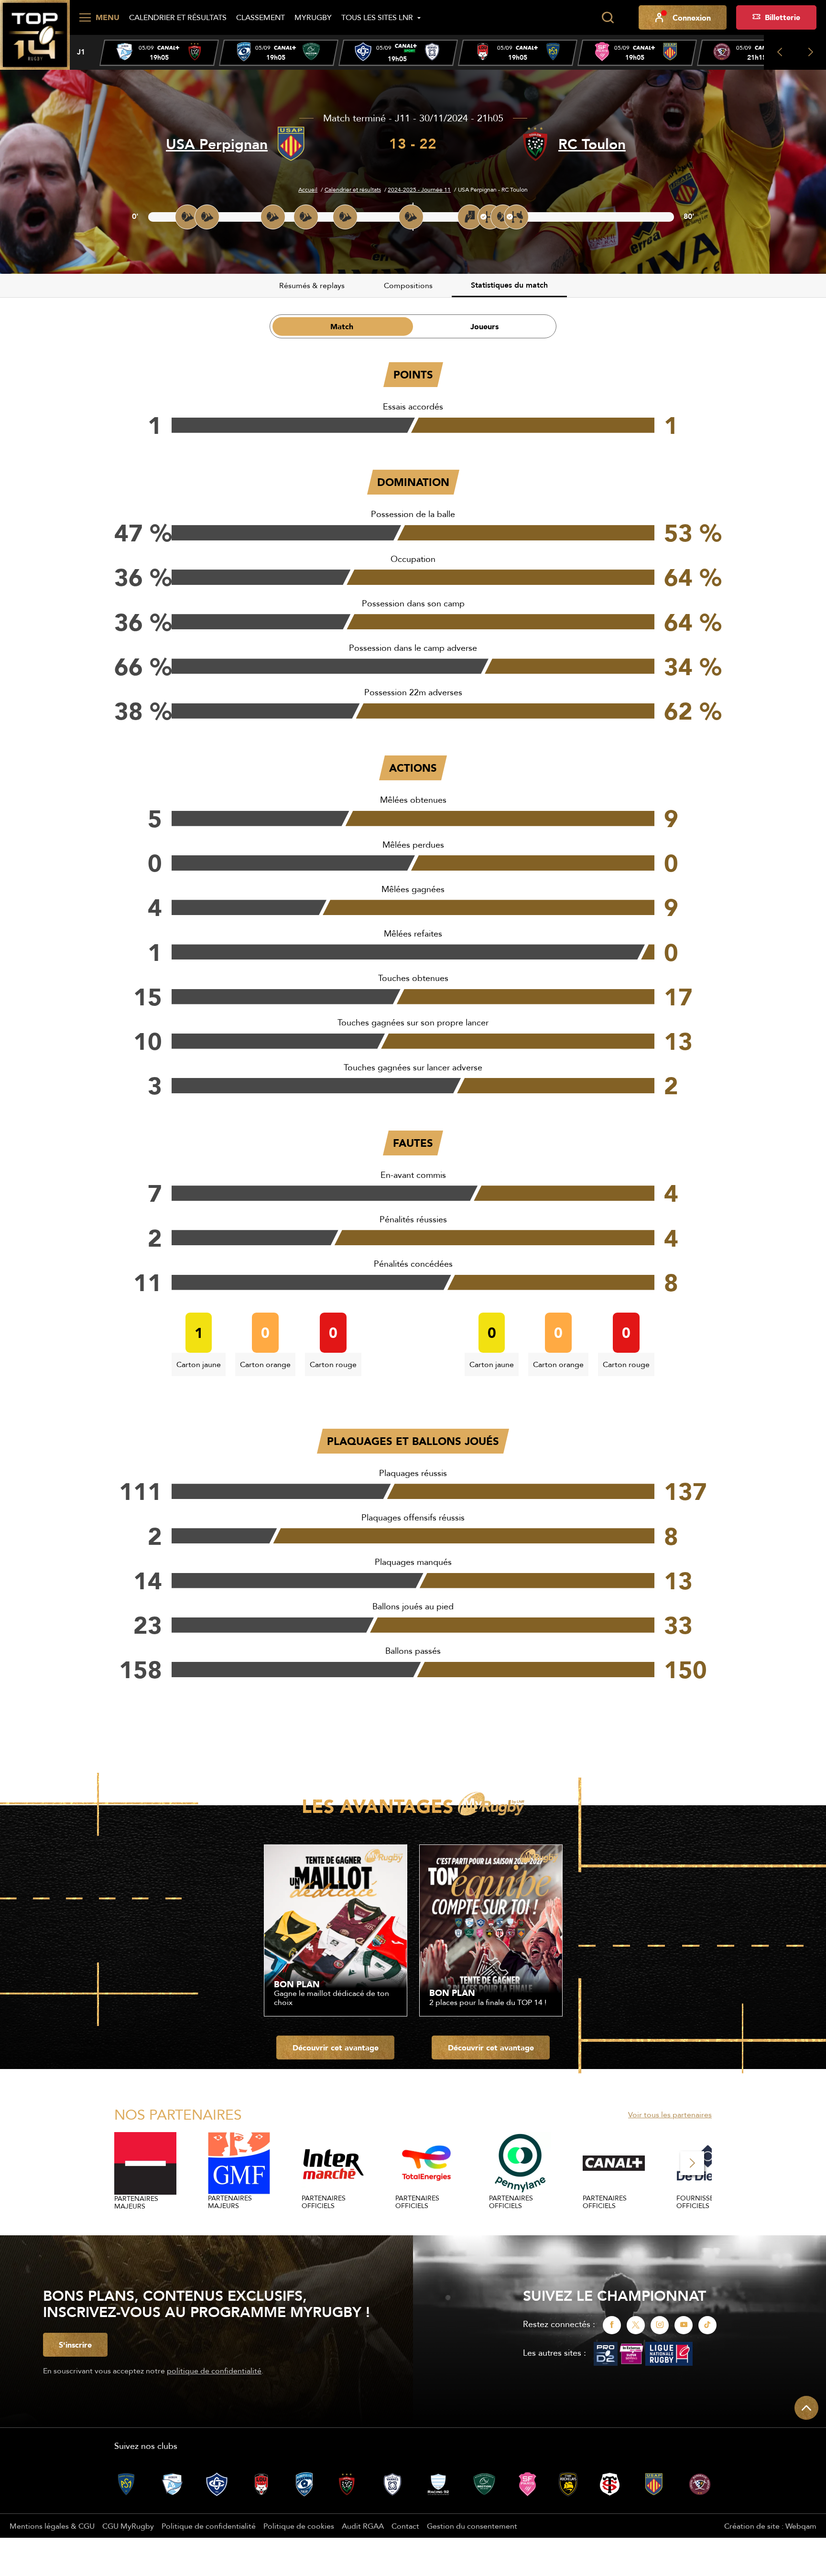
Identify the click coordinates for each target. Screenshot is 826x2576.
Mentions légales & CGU (52, 2526)
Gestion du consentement (472, 2526)
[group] (159, 53)
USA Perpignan (217, 144)
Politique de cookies (299, 2526)
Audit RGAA (363, 2526)
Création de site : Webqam (770, 2526)
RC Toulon (592, 144)
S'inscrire (75, 2345)
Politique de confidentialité (209, 2526)
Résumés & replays (312, 285)
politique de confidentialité (214, 2371)
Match (342, 326)
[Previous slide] (779, 52)
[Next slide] (810, 52)
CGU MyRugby (128, 2526)
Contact (405, 2526)
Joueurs (484, 326)
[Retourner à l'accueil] (35, 34)
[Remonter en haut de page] (806, 2408)
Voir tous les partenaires (670, 2114)
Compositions (408, 285)
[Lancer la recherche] (608, 18)
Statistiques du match (509, 285)
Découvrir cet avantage (336, 2048)
